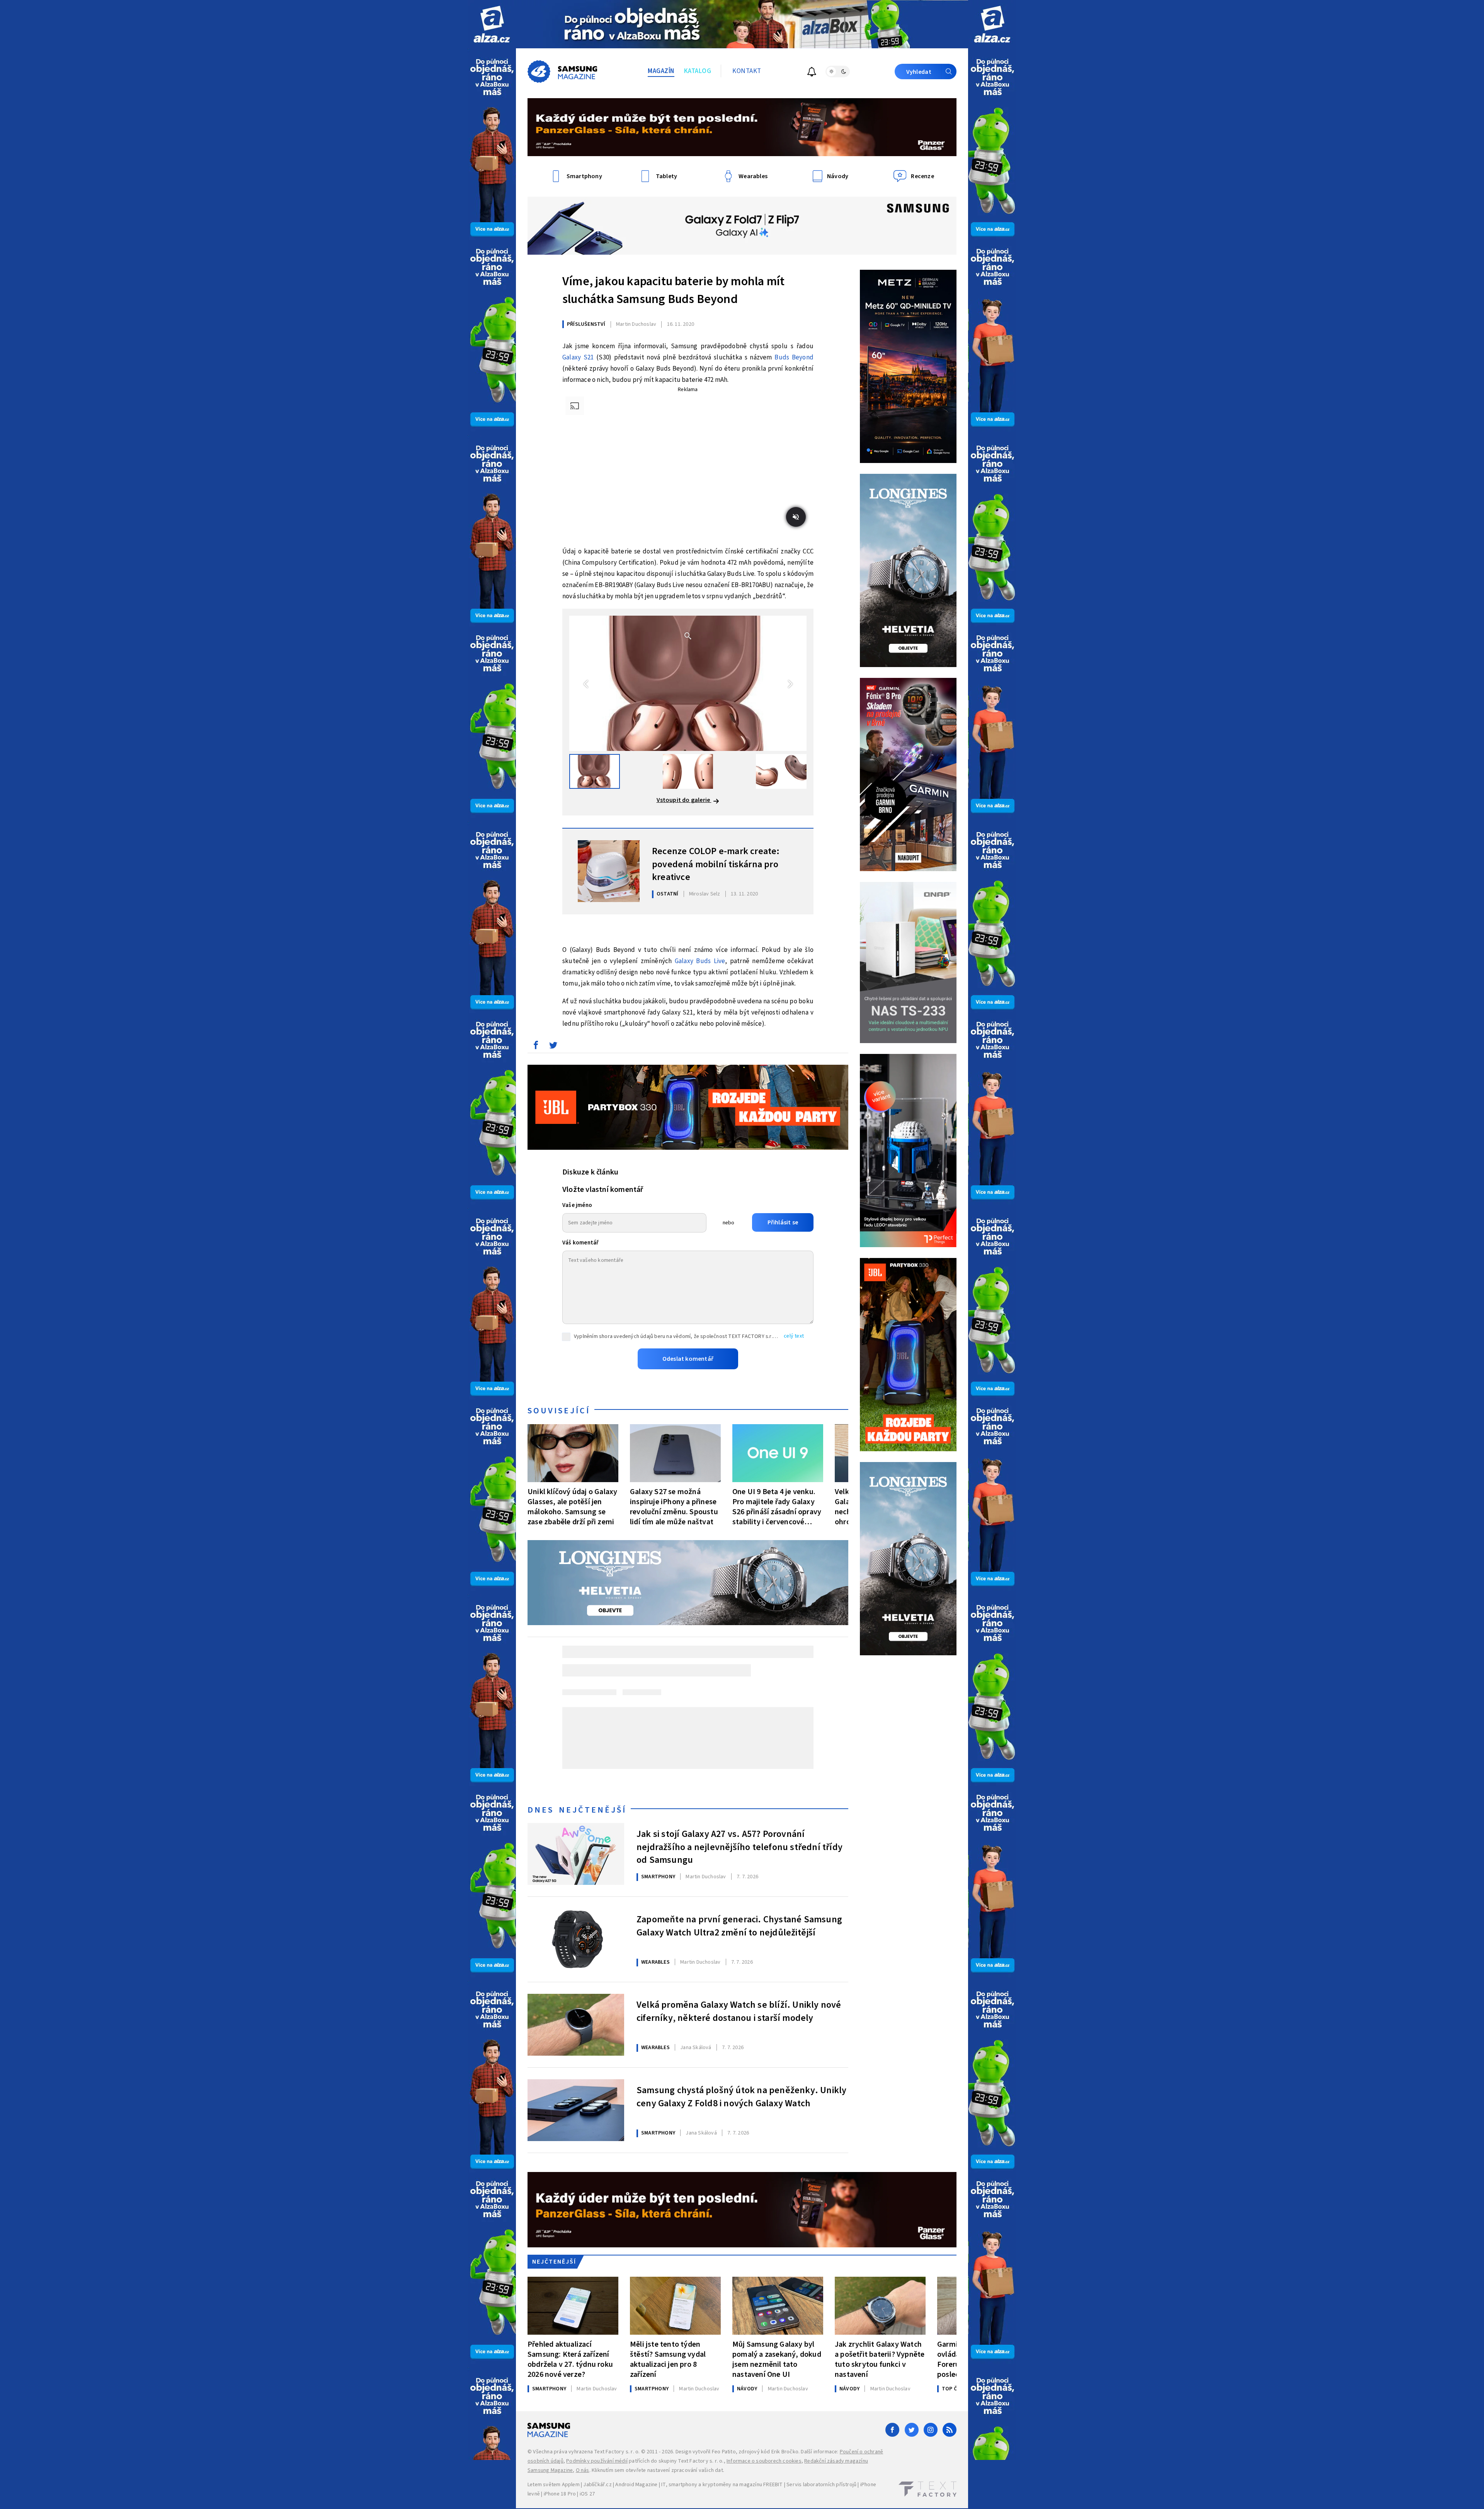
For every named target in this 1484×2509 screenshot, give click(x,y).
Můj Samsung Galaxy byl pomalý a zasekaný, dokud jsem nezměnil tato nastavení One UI (777, 2359)
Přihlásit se (783, 1222)
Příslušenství (586, 324)
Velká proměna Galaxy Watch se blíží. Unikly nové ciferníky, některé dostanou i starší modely (739, 2012)
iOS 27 (587, 2494)
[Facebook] (892, 2430)
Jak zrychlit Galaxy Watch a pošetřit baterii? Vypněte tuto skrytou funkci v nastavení (880, 2359)
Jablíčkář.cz (597, 2485)
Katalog (698, 71)
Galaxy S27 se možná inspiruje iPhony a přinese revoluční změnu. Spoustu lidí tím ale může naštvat (674, 1507)
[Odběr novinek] (812, 73)
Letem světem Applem (554, 2485)
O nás (583, 2470)
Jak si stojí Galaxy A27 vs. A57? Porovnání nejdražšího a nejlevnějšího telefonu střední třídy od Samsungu (739, 1846)
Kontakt (747, 71)
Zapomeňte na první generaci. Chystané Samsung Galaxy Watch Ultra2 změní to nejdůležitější (739, 1926)
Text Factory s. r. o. (617, 2452)
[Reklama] (492, 24)
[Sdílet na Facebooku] (536, 1047)
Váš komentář (580, 1243)
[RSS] (950, 2430)
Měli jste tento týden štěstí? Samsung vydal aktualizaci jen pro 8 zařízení (668, 2359)
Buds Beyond (794, 357)
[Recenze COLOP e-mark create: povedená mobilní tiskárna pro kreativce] (609, 871)
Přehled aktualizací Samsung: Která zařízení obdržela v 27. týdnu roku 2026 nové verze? (570, 2359)
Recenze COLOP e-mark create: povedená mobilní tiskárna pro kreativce (716, 863)
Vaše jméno (577, 1205)
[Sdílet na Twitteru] (553, 1047)
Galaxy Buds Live (700, 961)
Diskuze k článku (590, 1172)
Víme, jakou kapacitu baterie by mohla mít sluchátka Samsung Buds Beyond (673, 290)
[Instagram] (931, 2430)
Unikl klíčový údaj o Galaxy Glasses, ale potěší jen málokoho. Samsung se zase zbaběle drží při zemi (572, 1507)
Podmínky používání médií (597, 2461)
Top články (957, 2389)
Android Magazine (636, 2485)
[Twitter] (912, 2430)
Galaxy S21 (578, 357)
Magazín (661, 71)
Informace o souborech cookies (764, 2461)
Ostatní (667, 894)
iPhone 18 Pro (560, 2494)
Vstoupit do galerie (684, 800)
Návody (747, 2389)
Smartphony (658, 1877)
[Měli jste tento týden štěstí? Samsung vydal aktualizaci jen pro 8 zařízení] (675, 2306)
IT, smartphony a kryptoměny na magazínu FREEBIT (722, 2485)
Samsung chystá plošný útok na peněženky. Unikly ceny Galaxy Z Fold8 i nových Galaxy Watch (741, 2097)
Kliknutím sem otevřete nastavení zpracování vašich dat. (658, 2470)
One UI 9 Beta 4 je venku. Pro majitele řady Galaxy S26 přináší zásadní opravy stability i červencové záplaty (777, 1507)
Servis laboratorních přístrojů (821, 2485)
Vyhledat (919, 72)
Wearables (655, 1962)
